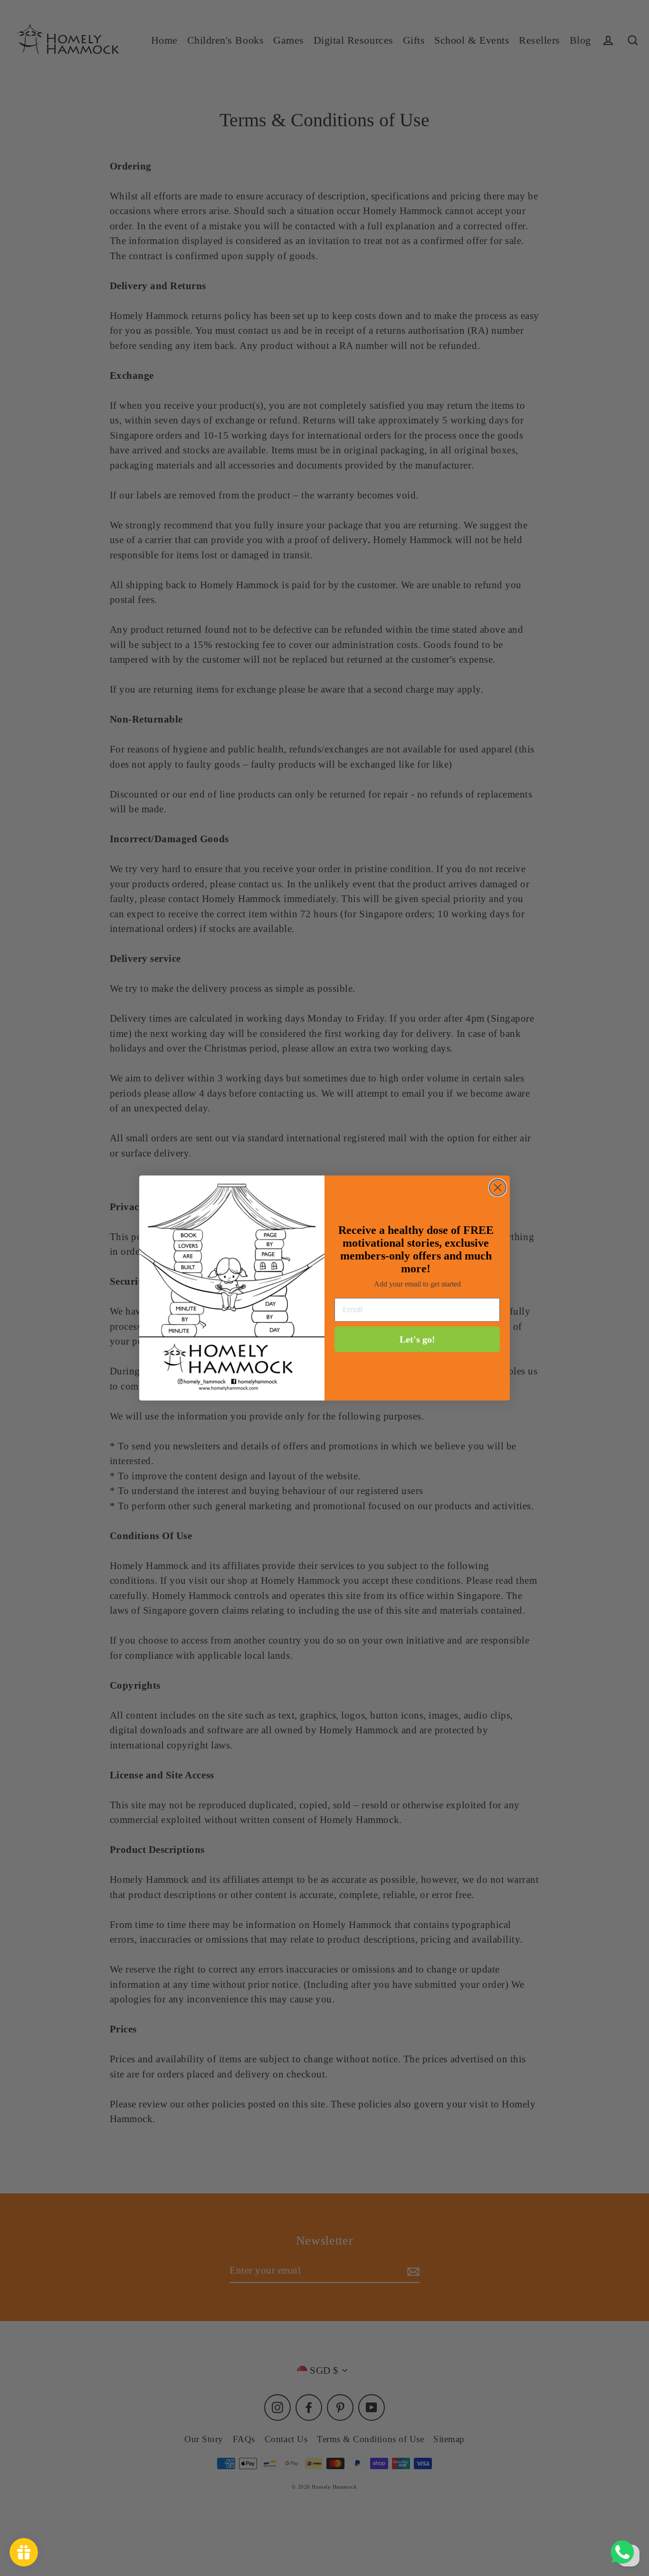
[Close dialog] (498, 1188)
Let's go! (417, 1339)
